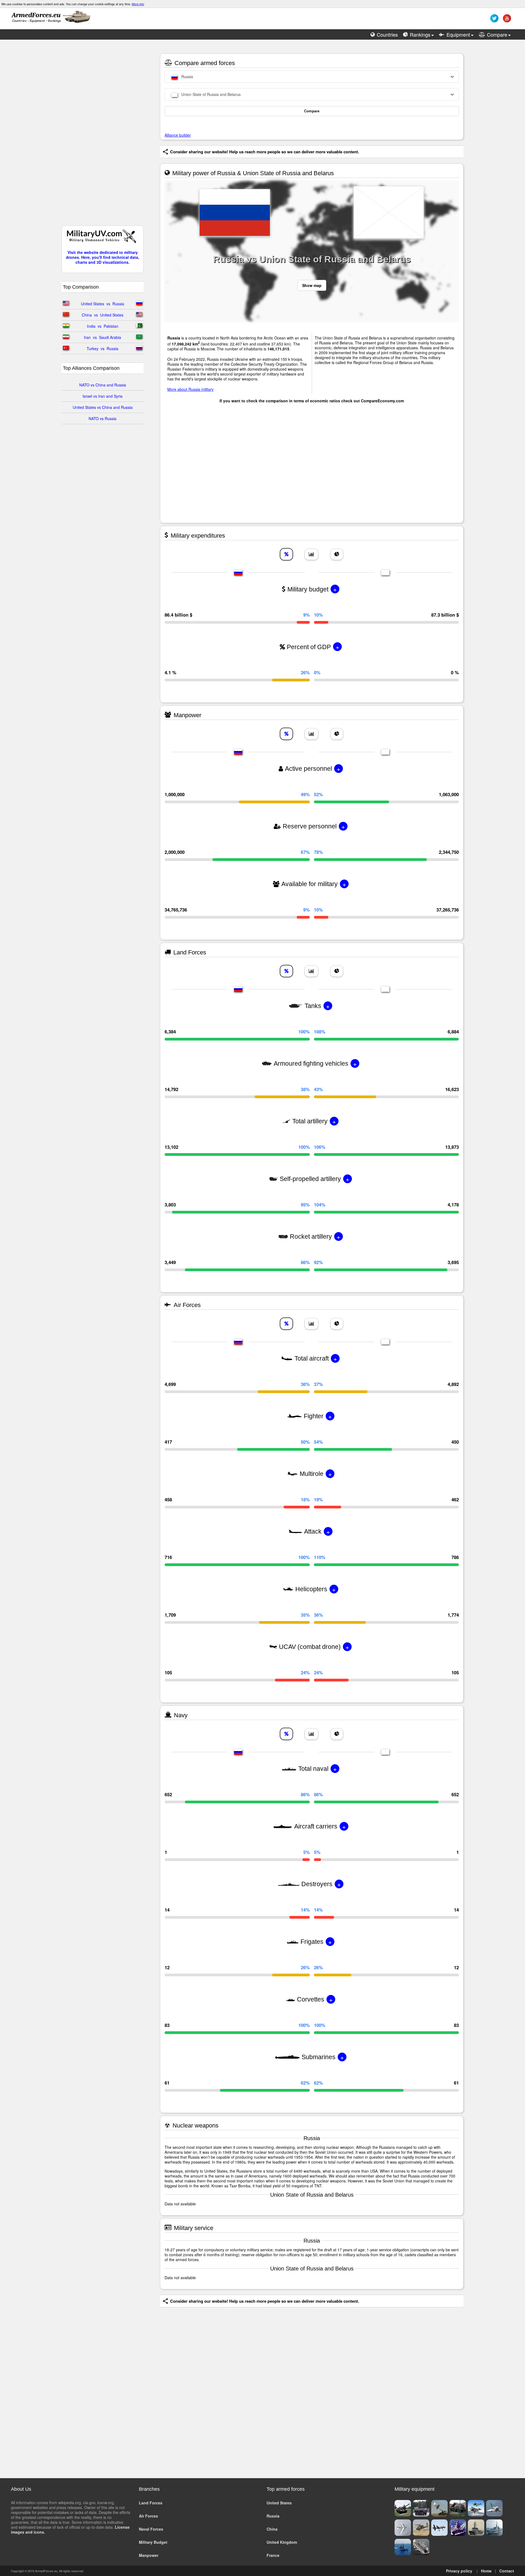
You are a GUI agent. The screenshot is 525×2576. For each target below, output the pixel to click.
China (272, 2529)
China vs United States (103, 315)
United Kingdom (282, 2542)
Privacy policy (459, 2571)
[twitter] (494, 20)
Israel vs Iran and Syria (103, 396)
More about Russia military (190, 389)
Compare (312, 111)
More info (138, 4)
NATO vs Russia (103, 418)
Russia (273, 2516)
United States (279, 2503)
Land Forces (151, 2503)
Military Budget (153, 2542)
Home (486, 2571)
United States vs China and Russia (103, 407)
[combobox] (312, 77)
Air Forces (148, 2516)
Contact (507, 2571)
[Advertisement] (103, 135)
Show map (312, 285)
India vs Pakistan (103, 326)
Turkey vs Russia (103, 348)
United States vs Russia (103, 304)
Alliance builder (178, 135)
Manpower (149, 2555)
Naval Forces (151, 2529)
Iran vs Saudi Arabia (103, 337)
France (273, 2555)
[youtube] (506, 20)
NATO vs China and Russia (103, 385)
